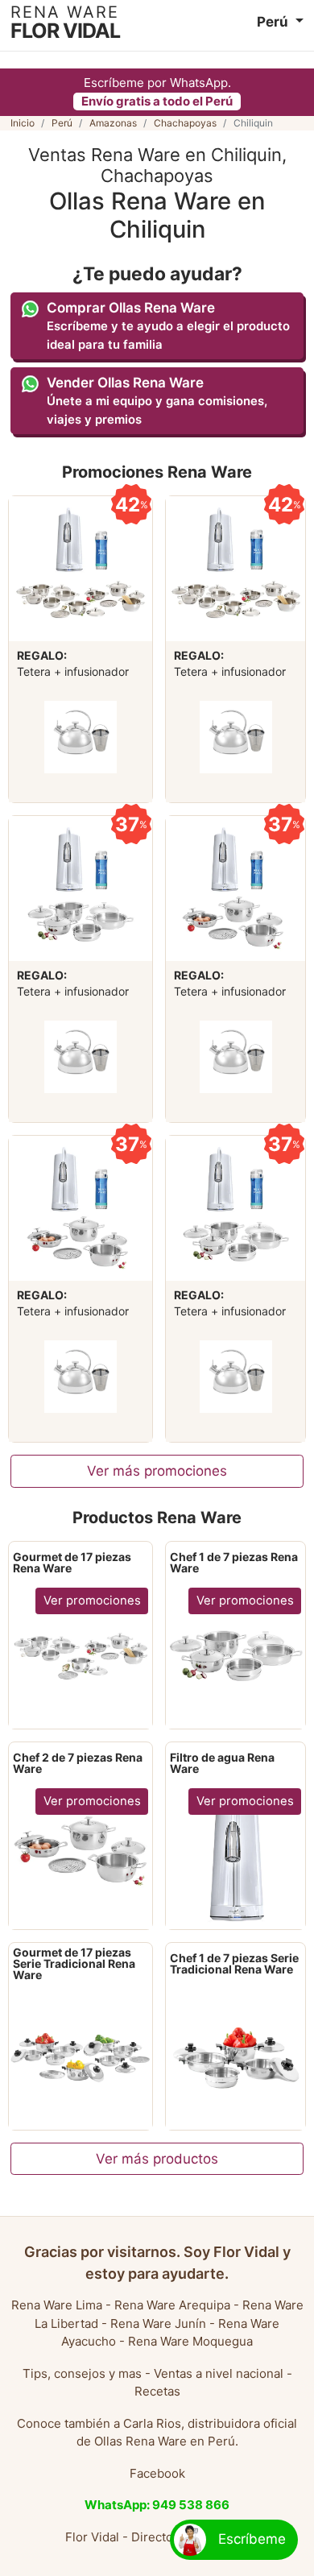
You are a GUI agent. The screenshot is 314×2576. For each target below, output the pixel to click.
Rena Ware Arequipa (172, 2305)
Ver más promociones (157, 1471)
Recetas (157, 2391)
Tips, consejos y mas (82, 2373)
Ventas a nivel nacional (219, 2373)
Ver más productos (157, 2159)
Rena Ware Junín (158, 2323)
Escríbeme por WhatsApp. (157, 92)
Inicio (23, 123)
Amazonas (113, 123)
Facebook (157, 2473)
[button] (280, 22)
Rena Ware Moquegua (190, 2341)
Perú (62, 123)
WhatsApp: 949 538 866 (157, 2505)
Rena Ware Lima (57, 2305)
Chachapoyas (185, 123)
